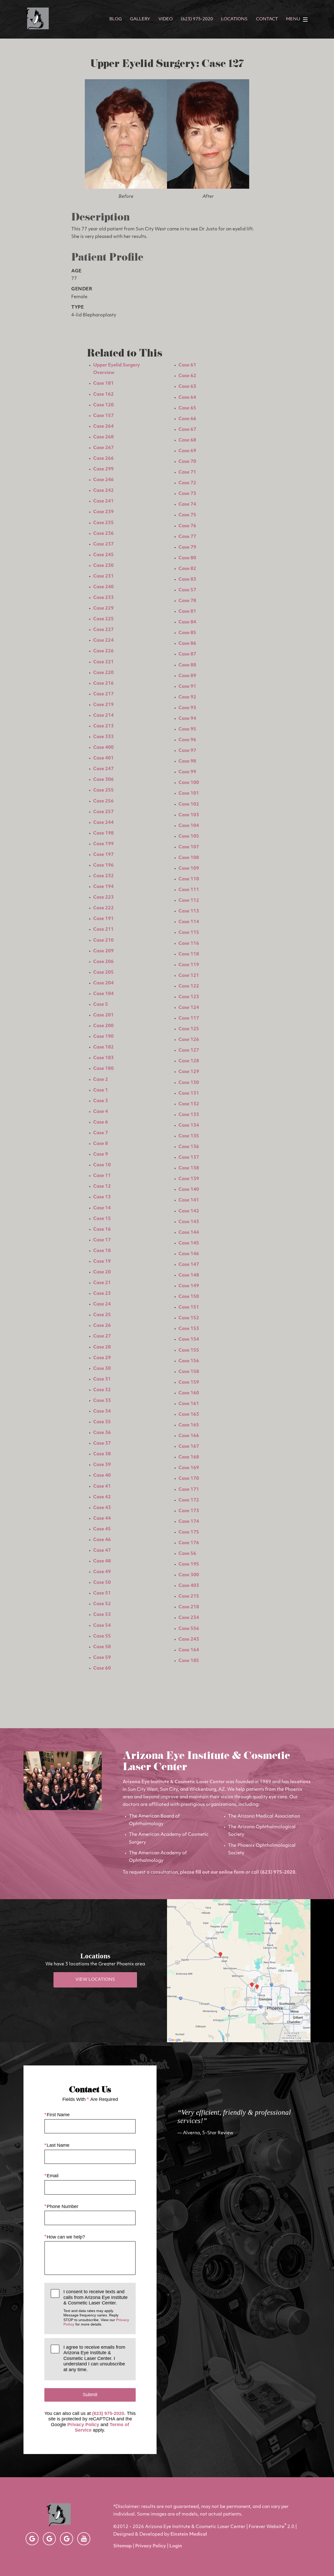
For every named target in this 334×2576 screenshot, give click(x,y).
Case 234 (189, 1618)
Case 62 (187, 376)
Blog (116, 19)
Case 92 (187, 697)
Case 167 (189, 1447)
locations (300, 1782)
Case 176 (189, 1543)
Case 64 (187, 398)
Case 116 (189, 944)
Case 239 (103, 512)
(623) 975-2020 (278, 1872)
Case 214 (103, 716)
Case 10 (102, 1165)
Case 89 (187, 676)
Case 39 (102, 1465)
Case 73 (187, 494)
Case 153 (189, 1329)
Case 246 (103, 480)
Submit (90, 2395)
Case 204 (103, 983)
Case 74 (187, 504)
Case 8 (101, 1144)
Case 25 (102, 1315)
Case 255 (103, 790)
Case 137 (189, 1158)
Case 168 (189, 1457)
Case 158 (189, 1372)
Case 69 (187, 451)
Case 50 (102, 1583)
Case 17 (102, 1240)
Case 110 (189, 879)
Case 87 (187, 654)
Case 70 (187, 462)
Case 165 (189, 1425)
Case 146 (189, 1254)
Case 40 (102, 1476)
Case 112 (189, 901)
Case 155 (189, 1350)
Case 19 (102, 1262)
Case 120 (103, 405)
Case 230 (103, 566)
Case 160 (189, 1393)
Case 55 (102, 1636)
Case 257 (103, 812)
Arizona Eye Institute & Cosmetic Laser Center (174, 1782)
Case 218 (189, 1607)
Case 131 (189, 1093)
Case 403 (189, 1586)
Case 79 (187, 547)
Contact (267, 19)
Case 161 (189, 1404)
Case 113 (189, 911)
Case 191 (103, 919)
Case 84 (187, 622)
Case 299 (103, 469)
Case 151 (189, 1307)
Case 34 (102, 1411)
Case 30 (102, 1369)
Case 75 (187, 515)
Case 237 (103, 544)
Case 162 (103, 394)
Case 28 (102, 1347)
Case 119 (189, 965)
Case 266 (103, 459)
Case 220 (103, 673)
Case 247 (103, 769)
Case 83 (187, 579)
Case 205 (103, 973)
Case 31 (102, 1379)
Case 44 (102, 1519)
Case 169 (189, 1468)
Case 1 (101, 1090)
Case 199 (103, 844)
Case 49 (102, 1572)
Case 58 (102, 1647)
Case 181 (103, 384)
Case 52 (102, 1604)
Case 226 (103, 651)
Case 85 (187, 633)
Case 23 (102, 1294)
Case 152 (189, 1318)
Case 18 (102, 1251)
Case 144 (189, 1233)
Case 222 (103, 908)
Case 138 (189, 1168)
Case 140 (189, 1190)
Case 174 (189, 1522)
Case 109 (189, 869)
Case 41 (102, 1486)
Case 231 (103, 576)
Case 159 (189, 1382)
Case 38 (102, 1454)
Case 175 (189, 1532)
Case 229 (103, 608)
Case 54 (102, 1626)
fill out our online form (220, 1872)
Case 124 (189, 1008)
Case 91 (187, 687)
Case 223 (103, 897)
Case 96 (187, 740)
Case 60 (102, 1668)
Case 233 (103, 598)
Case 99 (187, 772)
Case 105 (189, 836)
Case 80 (187, 558)
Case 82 (187, 569)
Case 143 (189, 1222)
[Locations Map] (239, 1971)
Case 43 (102, 1508)
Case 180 (103, 1069)
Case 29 (102, 1358)
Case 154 (189, 1339)
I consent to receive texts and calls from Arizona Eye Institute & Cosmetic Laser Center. (96, 2308)
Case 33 (102, 1401)
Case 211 (103, 930)
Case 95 (187, 729)
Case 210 (103, 940)
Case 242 (103, 491)
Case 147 (189, 1265)
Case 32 (102, 1390)
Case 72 (187, 483)
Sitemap (123, 2546)
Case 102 (189, 804)
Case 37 (102, 1443)
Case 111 (189, 890)
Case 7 (101, 1133)
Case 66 (187, 419)
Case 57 (187, 590)
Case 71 (187, 472)
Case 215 (189, 1596)
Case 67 (187, 430)
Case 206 (103, 962)
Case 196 (103, 865)
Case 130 (189, 1083)
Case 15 (102, 1219)
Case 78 (187, 601)
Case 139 (189, 1179)
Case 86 (187, 644)
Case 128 (189, 1061)
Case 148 (189, 1275)
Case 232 (103, 876)
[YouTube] (84, 2539)
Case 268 (103, 437)
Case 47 (102, 1551)
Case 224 (103, 640)
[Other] (32, 2539)
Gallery (140, 19)
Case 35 (102, 1422)
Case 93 (187, 708)
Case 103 (189, 815)
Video (166, 19)
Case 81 (187, 612)
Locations (234, 19)
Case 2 (101, 1080)
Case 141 (189, 1200)
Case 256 (103, 801)
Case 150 (189, 1297)
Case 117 (189, 1018)
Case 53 (102, 1615)
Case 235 (103, 523)
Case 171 (189, 1490)
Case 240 (103, 587)
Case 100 (189, 783)
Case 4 (101, 1112)
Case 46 (102, 1540)
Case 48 (102, 1561)
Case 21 (102, 1283)
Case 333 (103, 737)
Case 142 (189, 1211)
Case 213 (103, 726)
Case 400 (103, 748)
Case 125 (189, 1029)
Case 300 (189, 1575)
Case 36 (102, 1433)
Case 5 (101, 1005)
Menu (293, 19)
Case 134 (189, 1126)
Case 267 (103, 448)
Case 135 (189, 1136)
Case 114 (189, 922)
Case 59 (102, 1658)
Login (176, 2546)
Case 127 (189, 1050)
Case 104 (189, 826)
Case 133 (189, 1115)
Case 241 (103, 501)
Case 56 (187, 1554)
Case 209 (103, 951)
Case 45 (102, 1529)
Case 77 (187, 537)
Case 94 (187, 719)
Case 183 (103, 1058)
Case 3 (101, 1101)
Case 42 (102, 1497)
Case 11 (102, 1176)
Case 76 (187, 526)
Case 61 (187, 365)
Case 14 (102, 1208)
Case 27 (102, 1336)
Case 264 (103, 427)
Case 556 (189, 1629)
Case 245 (103, 555)
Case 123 (189, 997)
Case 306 (103, 780)
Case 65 (187, 408)
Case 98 (187, 761)
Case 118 (189, 954)
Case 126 (189, 1040)
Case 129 (189, 1072)
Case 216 (103, 683)
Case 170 (189, 1479)
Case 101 (189, 793)
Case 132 (189, 1104)
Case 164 (189, 1650)
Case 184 (103, 994)
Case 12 (102, 1186)
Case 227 (103, 630)
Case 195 (189, 1564)
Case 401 (103, 758)
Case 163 (189, 1415)
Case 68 (187, 440)
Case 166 (189, 1436)
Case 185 (189, 1661)
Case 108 (189, 858)
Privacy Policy (83, 2425)
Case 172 (189, 1500)
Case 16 (102, 1229)
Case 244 (103, 823)
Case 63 (187, 387)
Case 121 (189, 976)
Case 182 (103, 1047)
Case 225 (103, 619)
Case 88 (187, 665)
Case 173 (189, 1511)
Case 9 (101, 1154)
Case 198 (103, 833)
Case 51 (102, 1593)
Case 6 (101, 1122)
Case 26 (102, 1326)
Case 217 (103, 694)
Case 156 (189, 1361)
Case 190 (103, 1037)
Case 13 (102, 1197)
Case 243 (189, 1639)
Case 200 (103, 1026)
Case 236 (103, 534)
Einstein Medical (189, 2534)
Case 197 (103, 855)
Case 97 (187, 751)
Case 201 (103, 1015)
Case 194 (103, 887)
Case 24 (102, 1304)
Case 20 (102, 1272)
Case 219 (103, 705)
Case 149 (189, 1286)
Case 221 (103, 662)
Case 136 (189, 1147)
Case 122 (189, 986)
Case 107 (189, 847)
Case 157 (103, 416)
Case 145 (189, 1243)
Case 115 (189, 933)
